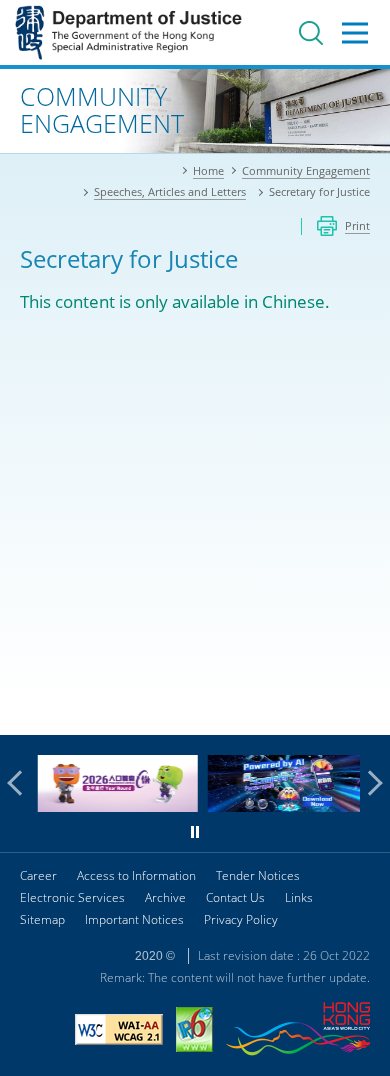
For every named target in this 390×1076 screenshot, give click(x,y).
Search (311, 33)
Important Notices (134, 919)
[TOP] (363, 708)
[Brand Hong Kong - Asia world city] (298, 1031)
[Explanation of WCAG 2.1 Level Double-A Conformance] (119, 1032)
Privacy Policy (241, 919)
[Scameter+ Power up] (283, 806)
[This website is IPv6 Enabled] (194, 1032)
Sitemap (42, 919)
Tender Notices (258, 875)
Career (38, 875)
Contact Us (235, 897)
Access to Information (136, 875)
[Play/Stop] (195, 832)
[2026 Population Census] (113, 806)
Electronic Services (72, 897)
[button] (20, 783)
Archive (165, 897)
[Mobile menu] (355, 33)
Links (299, 897)
